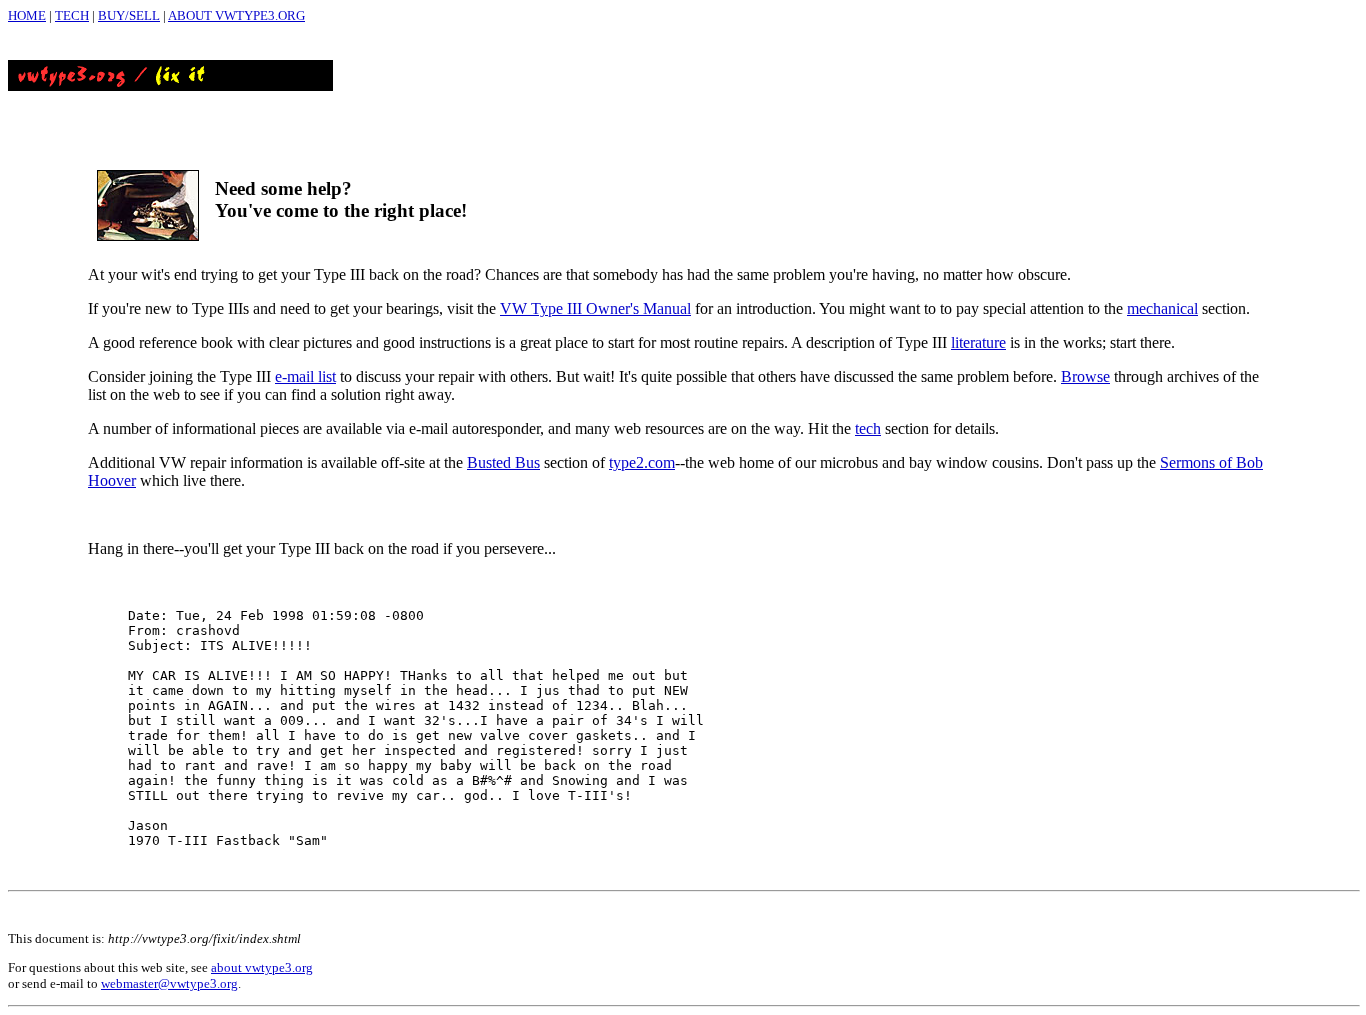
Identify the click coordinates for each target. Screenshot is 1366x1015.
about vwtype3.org (262, 967)
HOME (27, 15)
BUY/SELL (129, 15)
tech (868, 428)
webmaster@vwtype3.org (169, 983)
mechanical (1162, 308)
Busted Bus (503, 462)
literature (978, 342)
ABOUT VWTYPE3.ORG (236, 15)
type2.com (642, 462)
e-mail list (305, 376)
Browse (1085, 376)
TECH (72, 15)
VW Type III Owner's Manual (595, 308)
